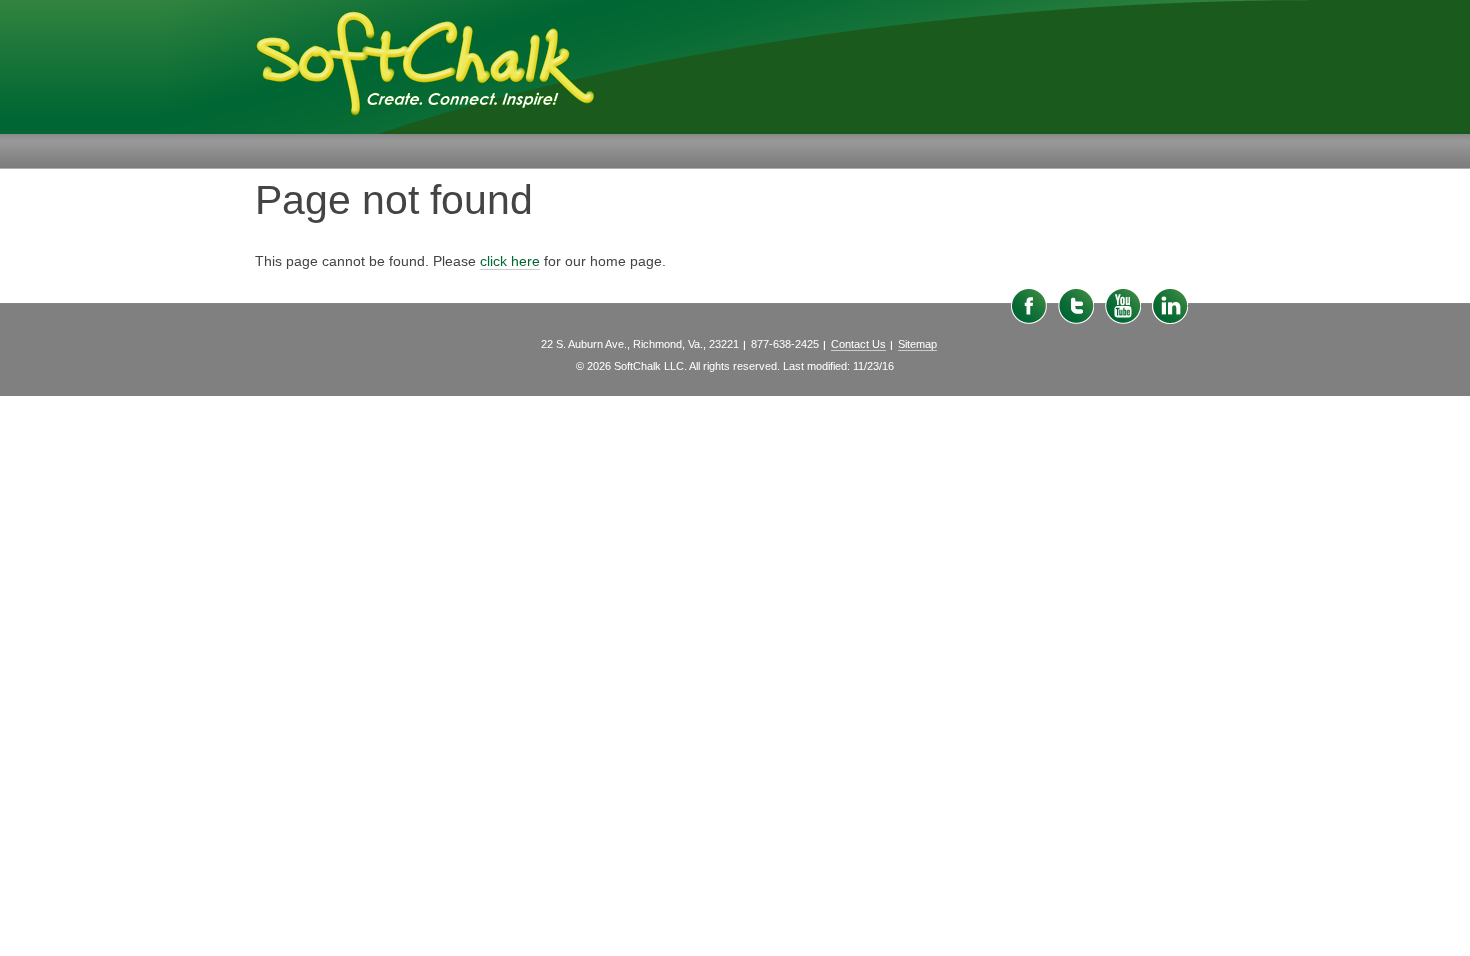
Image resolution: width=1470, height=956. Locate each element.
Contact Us (858, 344)
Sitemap (917, 344)
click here (510, 261)
